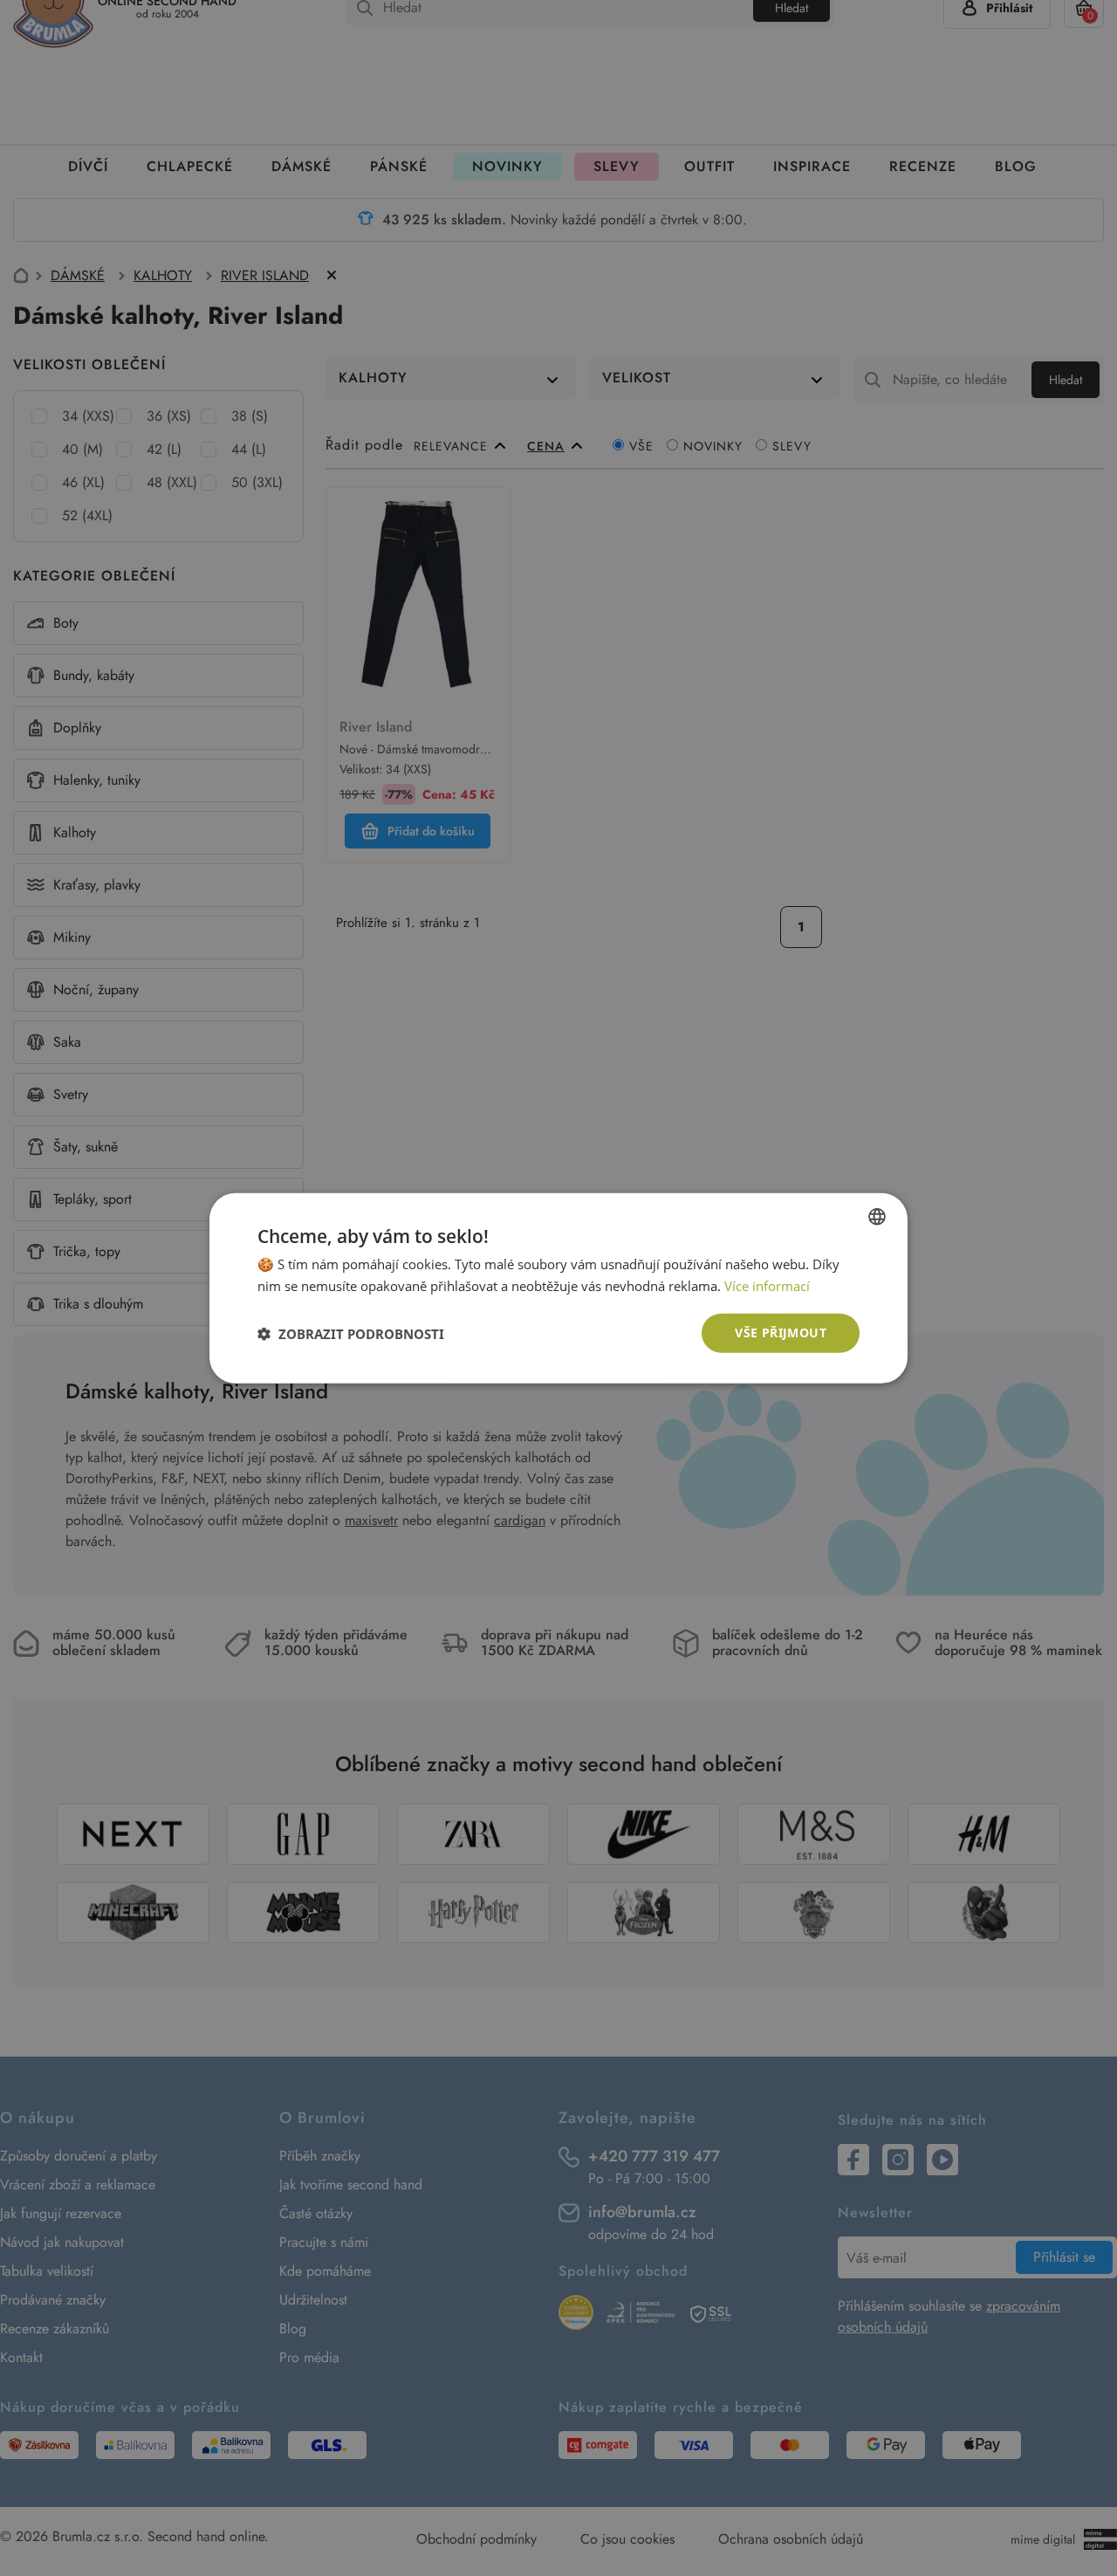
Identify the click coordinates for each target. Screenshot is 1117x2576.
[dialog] (558, 1288)
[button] (351, 1333)
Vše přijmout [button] (781, 1333)
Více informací (767, 1285)
